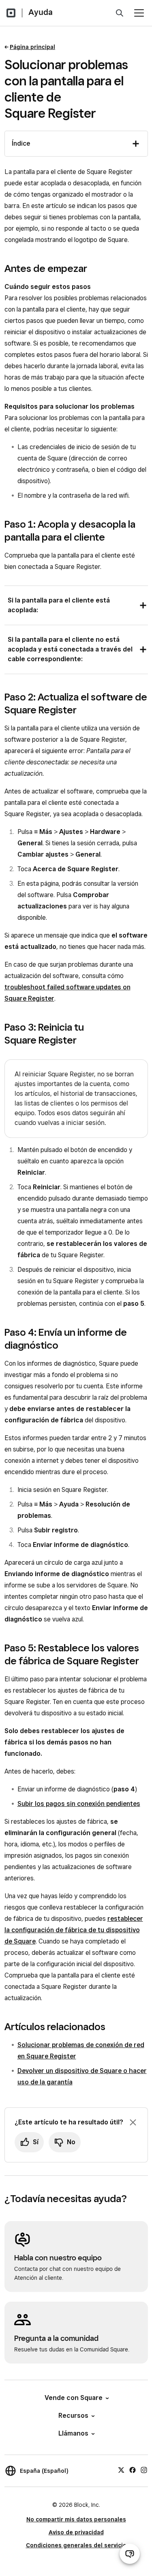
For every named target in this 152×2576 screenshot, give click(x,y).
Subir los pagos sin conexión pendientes (79, 1804)
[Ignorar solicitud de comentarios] (133, 2122)
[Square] (11, 13)
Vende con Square (74, 2398)
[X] (121, 2470)
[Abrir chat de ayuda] (130, 2554)
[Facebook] (133, 2470)
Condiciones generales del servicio (76, 2545)
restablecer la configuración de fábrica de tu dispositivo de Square (74, 1930)
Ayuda (41, 12)
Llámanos (73, 2433)
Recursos (73, 2416)
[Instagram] (144, 2470)
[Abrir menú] (139, 13)
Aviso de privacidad (76, 2532)
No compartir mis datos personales (76, 2519)
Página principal (32, 47)
